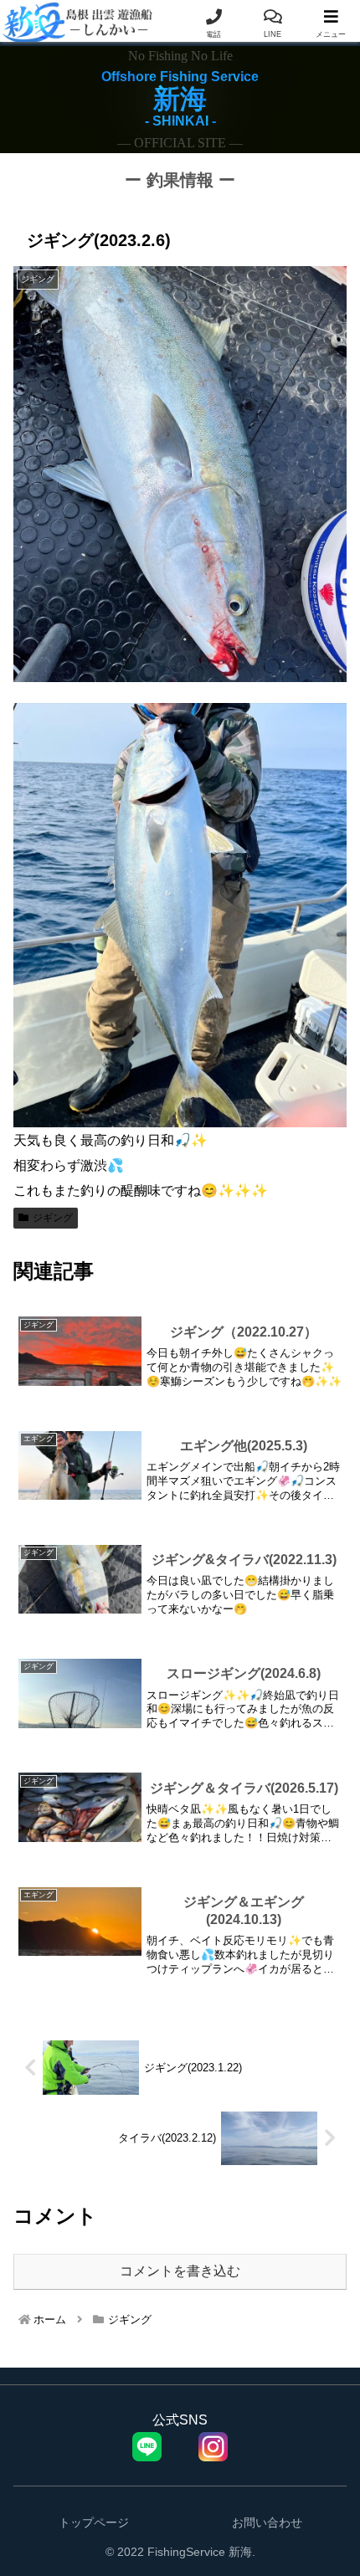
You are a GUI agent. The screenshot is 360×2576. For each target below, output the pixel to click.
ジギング (53, 1218)
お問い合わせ (267, 2522)
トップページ (94, 2522)
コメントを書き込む (180, 2271)
